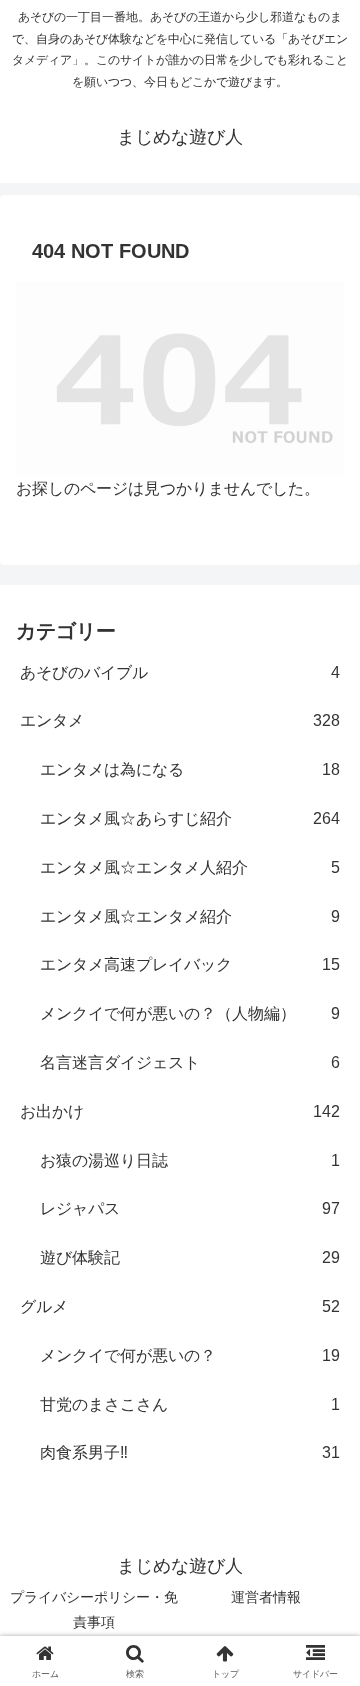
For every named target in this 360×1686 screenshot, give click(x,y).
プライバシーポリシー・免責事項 (94, 1609)
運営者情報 (266, 1597)
